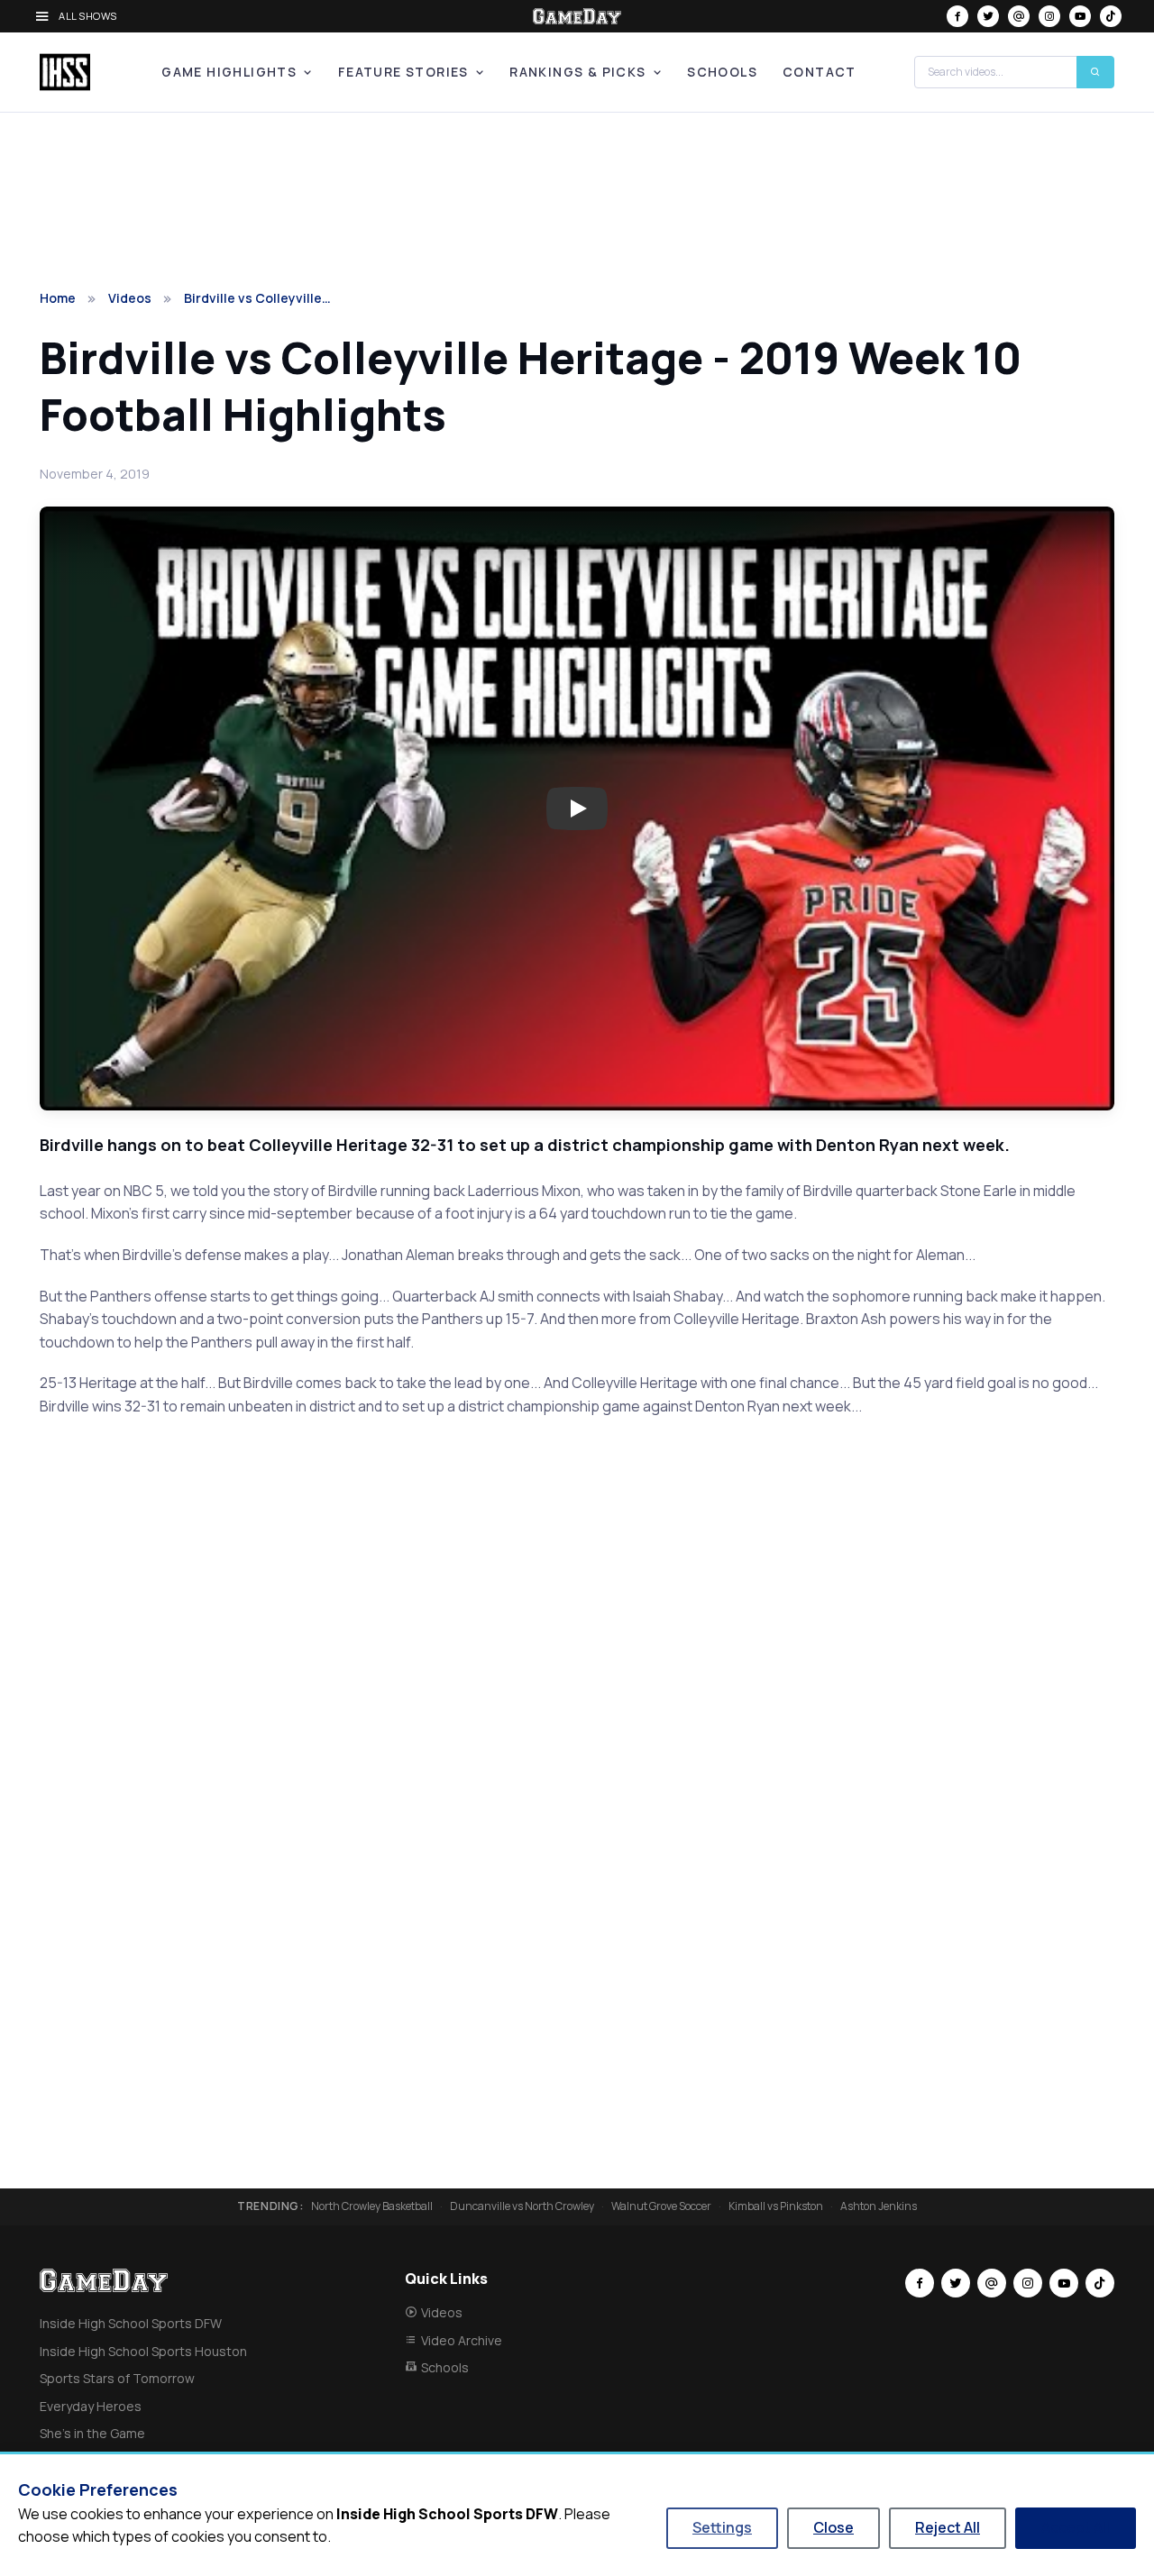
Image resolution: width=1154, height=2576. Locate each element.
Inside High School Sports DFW (131, 2323)
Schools (722, 72)
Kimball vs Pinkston (776, 2206)
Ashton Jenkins (879, 2206)
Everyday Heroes (91, 2406)
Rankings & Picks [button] (577, 72)
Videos (130, 298)
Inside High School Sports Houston (143, 2351)
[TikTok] (1111, 16)
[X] (988, 16)
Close (833, 2527)
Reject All (948, 2527)
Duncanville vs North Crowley (522, 2206)
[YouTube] (1080, 16)
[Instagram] (1049, 16)
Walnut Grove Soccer (661, 2206)
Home (58, 298)
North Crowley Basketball (372, 2206)
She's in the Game (92, 2433)
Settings (722, 2527)
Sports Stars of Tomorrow (117, 2378)
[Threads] (1019, 16)
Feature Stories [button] (403, 72)
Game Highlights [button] (229, 72)
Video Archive (462, 2340)
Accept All (1076, 2527)
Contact (820, 72)
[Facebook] (957, 16)
